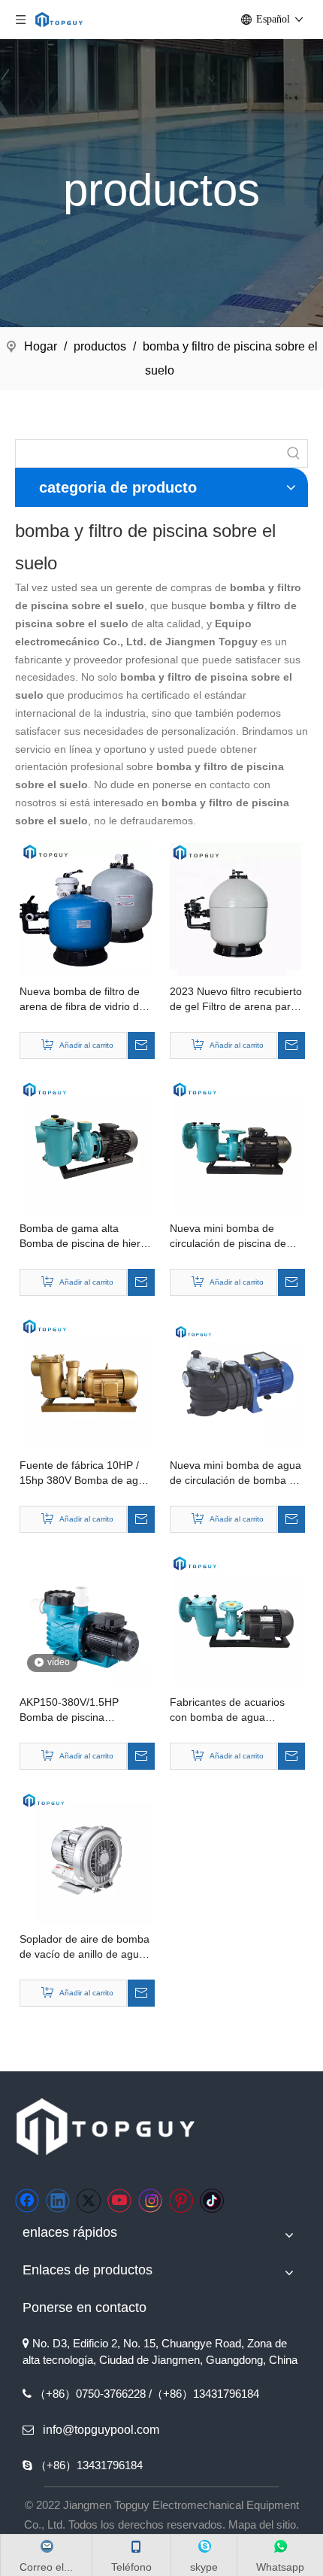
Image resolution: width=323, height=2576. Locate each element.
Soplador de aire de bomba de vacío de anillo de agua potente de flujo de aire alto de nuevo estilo (85, 1947)
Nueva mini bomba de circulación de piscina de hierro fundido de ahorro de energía (235, 1236)
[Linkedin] (58, 2201)
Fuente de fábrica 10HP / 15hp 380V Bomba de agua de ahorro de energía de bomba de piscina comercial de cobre (86, 1473)
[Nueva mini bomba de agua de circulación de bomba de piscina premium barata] (237, 1382)
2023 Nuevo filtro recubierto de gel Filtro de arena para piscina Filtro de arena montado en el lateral (236, 1000)
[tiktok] (212, 2201)
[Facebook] (27, 2201)
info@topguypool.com (101, 2430)
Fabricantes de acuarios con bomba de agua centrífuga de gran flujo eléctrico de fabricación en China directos (232, 1710)
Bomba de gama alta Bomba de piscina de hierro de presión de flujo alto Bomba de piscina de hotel (85, 1236)
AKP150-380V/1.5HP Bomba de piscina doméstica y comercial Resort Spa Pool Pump (74, 1710)
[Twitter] (89, 2201)
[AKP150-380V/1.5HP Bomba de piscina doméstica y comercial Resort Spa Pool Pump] (86, 1619)
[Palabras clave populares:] (294, 454)
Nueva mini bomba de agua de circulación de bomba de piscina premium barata (235, 1473)
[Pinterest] (181, 2201)
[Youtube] (119, 2201)
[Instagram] (150, 2201)
